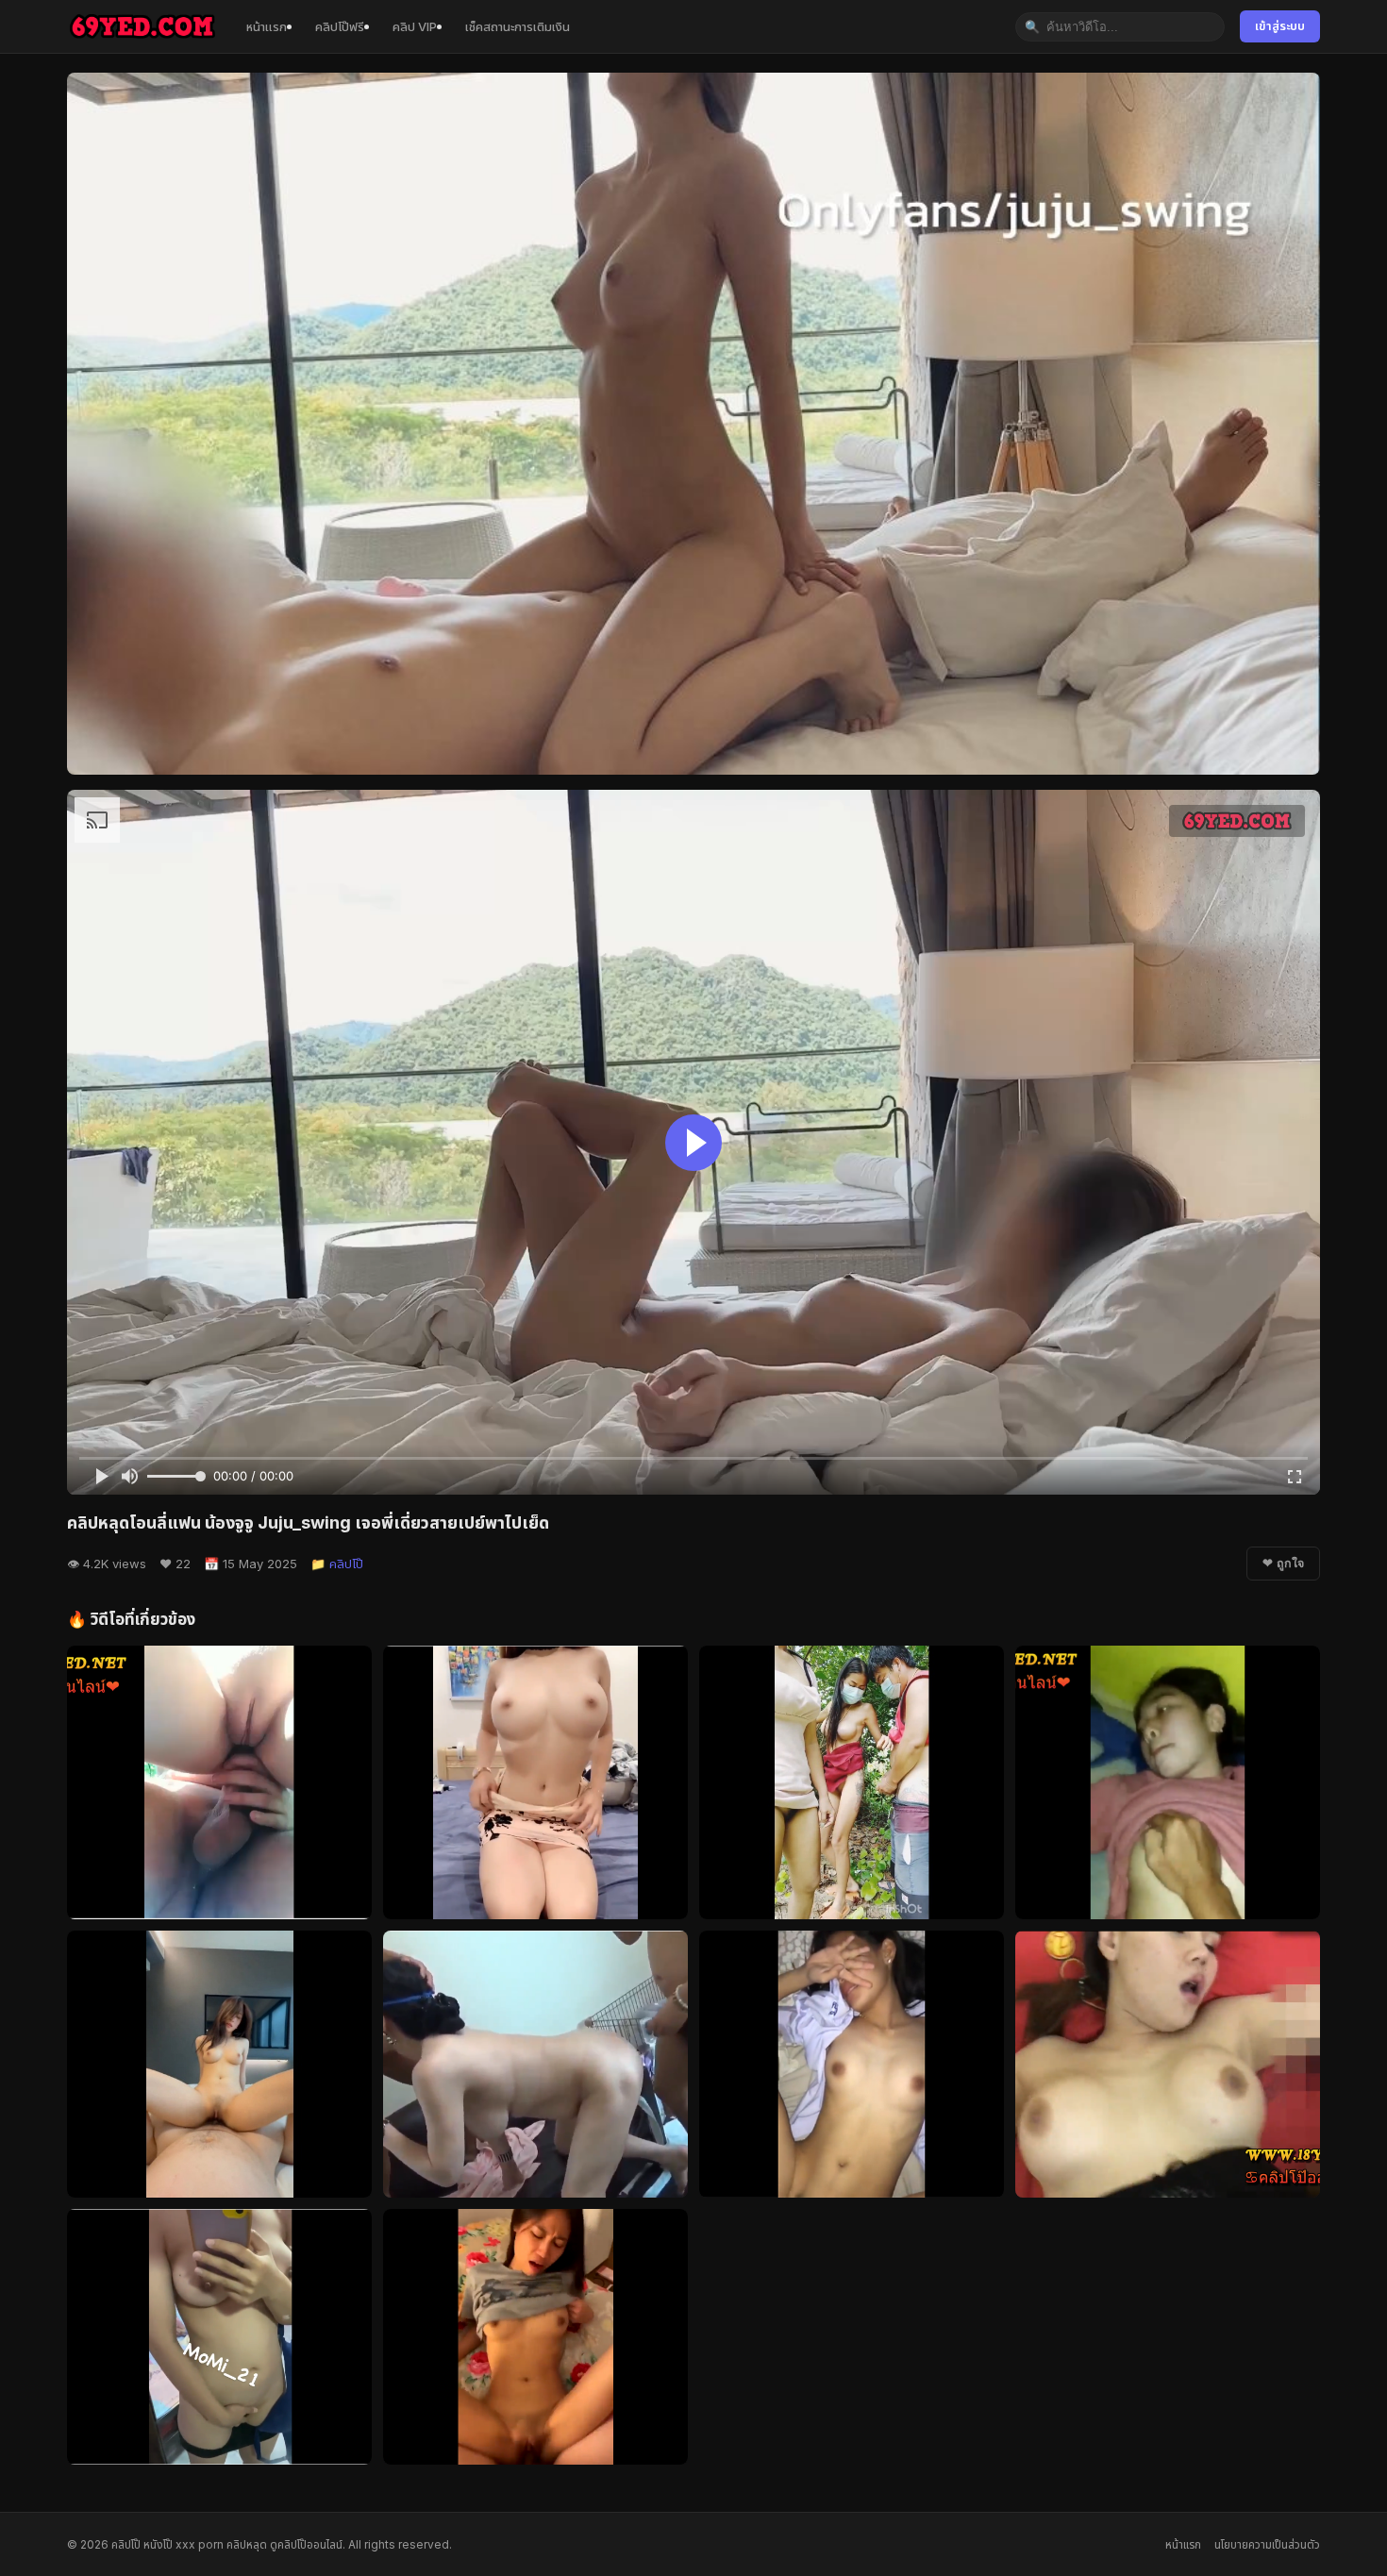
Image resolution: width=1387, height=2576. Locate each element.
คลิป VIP (415, 26)
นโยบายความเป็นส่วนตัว (1267, 2544)
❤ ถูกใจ (1283, 1564)
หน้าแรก (267, 26)
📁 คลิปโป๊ (337, 1564)
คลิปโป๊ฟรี (340, 26)
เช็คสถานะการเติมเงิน (518, 26)
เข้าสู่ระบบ (1280, 26)
